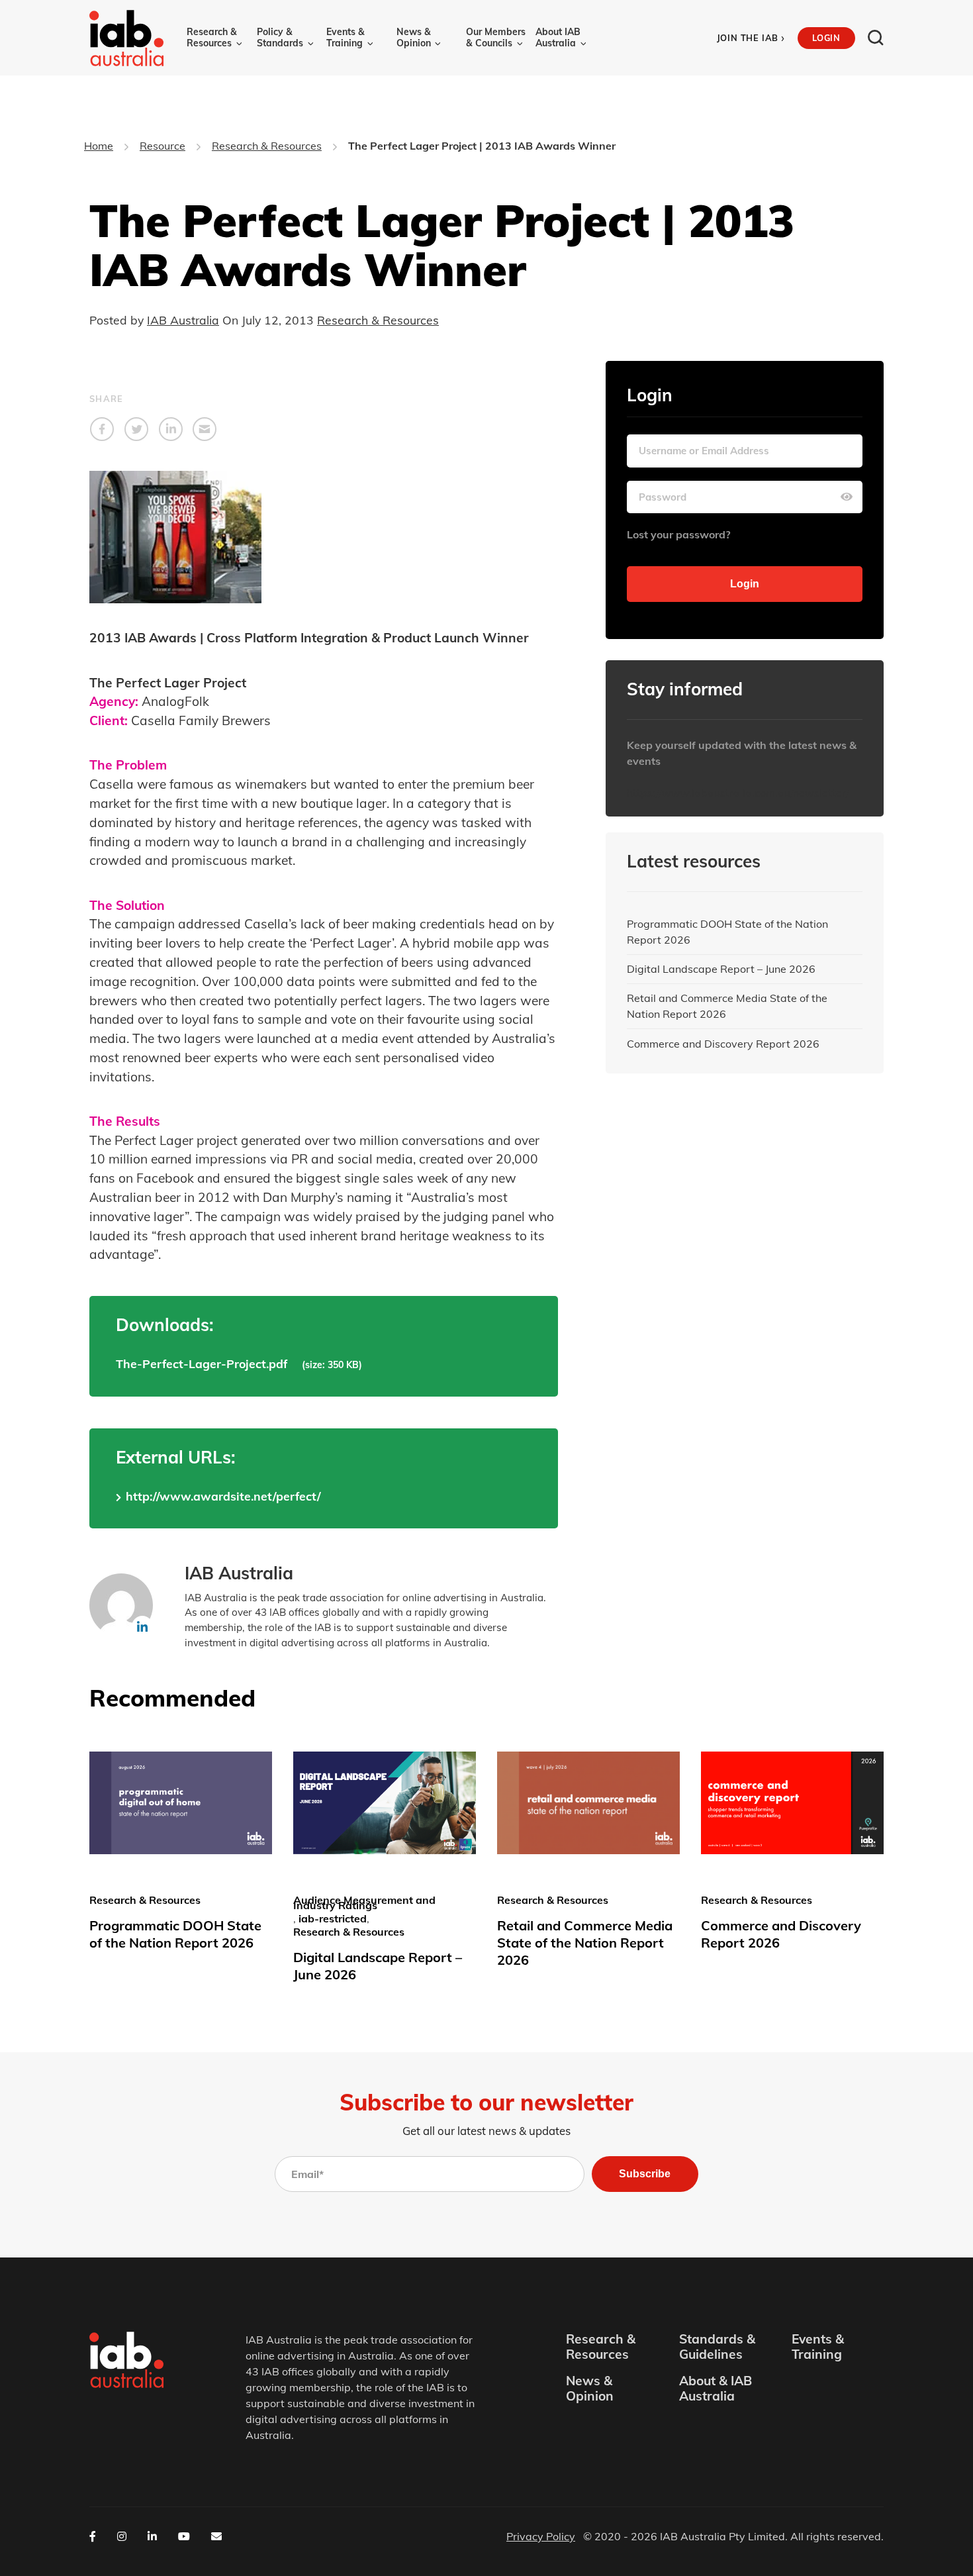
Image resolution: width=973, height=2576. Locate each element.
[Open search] (876, 38)
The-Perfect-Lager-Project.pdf (202, 1363)
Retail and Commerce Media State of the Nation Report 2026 (727, 1006)
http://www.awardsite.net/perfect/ (223, 1496)
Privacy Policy (541, 2536)
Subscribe (645, 2174)
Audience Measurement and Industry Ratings (364, 1903)
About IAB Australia (558, 37)
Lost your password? (678, 534)
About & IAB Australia (716, 2389)
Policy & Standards (280, 37)
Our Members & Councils (496, 37)
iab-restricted (333, 1918)
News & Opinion (414, 37)
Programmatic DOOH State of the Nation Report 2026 (727, 932)
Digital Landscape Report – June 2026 (721, 969)
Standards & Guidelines (717, 2347)
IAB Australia (183, 320)
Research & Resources (212, 37)
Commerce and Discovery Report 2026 (723, 1044)
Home (99, 146)
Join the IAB (751, 38)
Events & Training (346, 37)
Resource (162, 146)
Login (826, 38)
